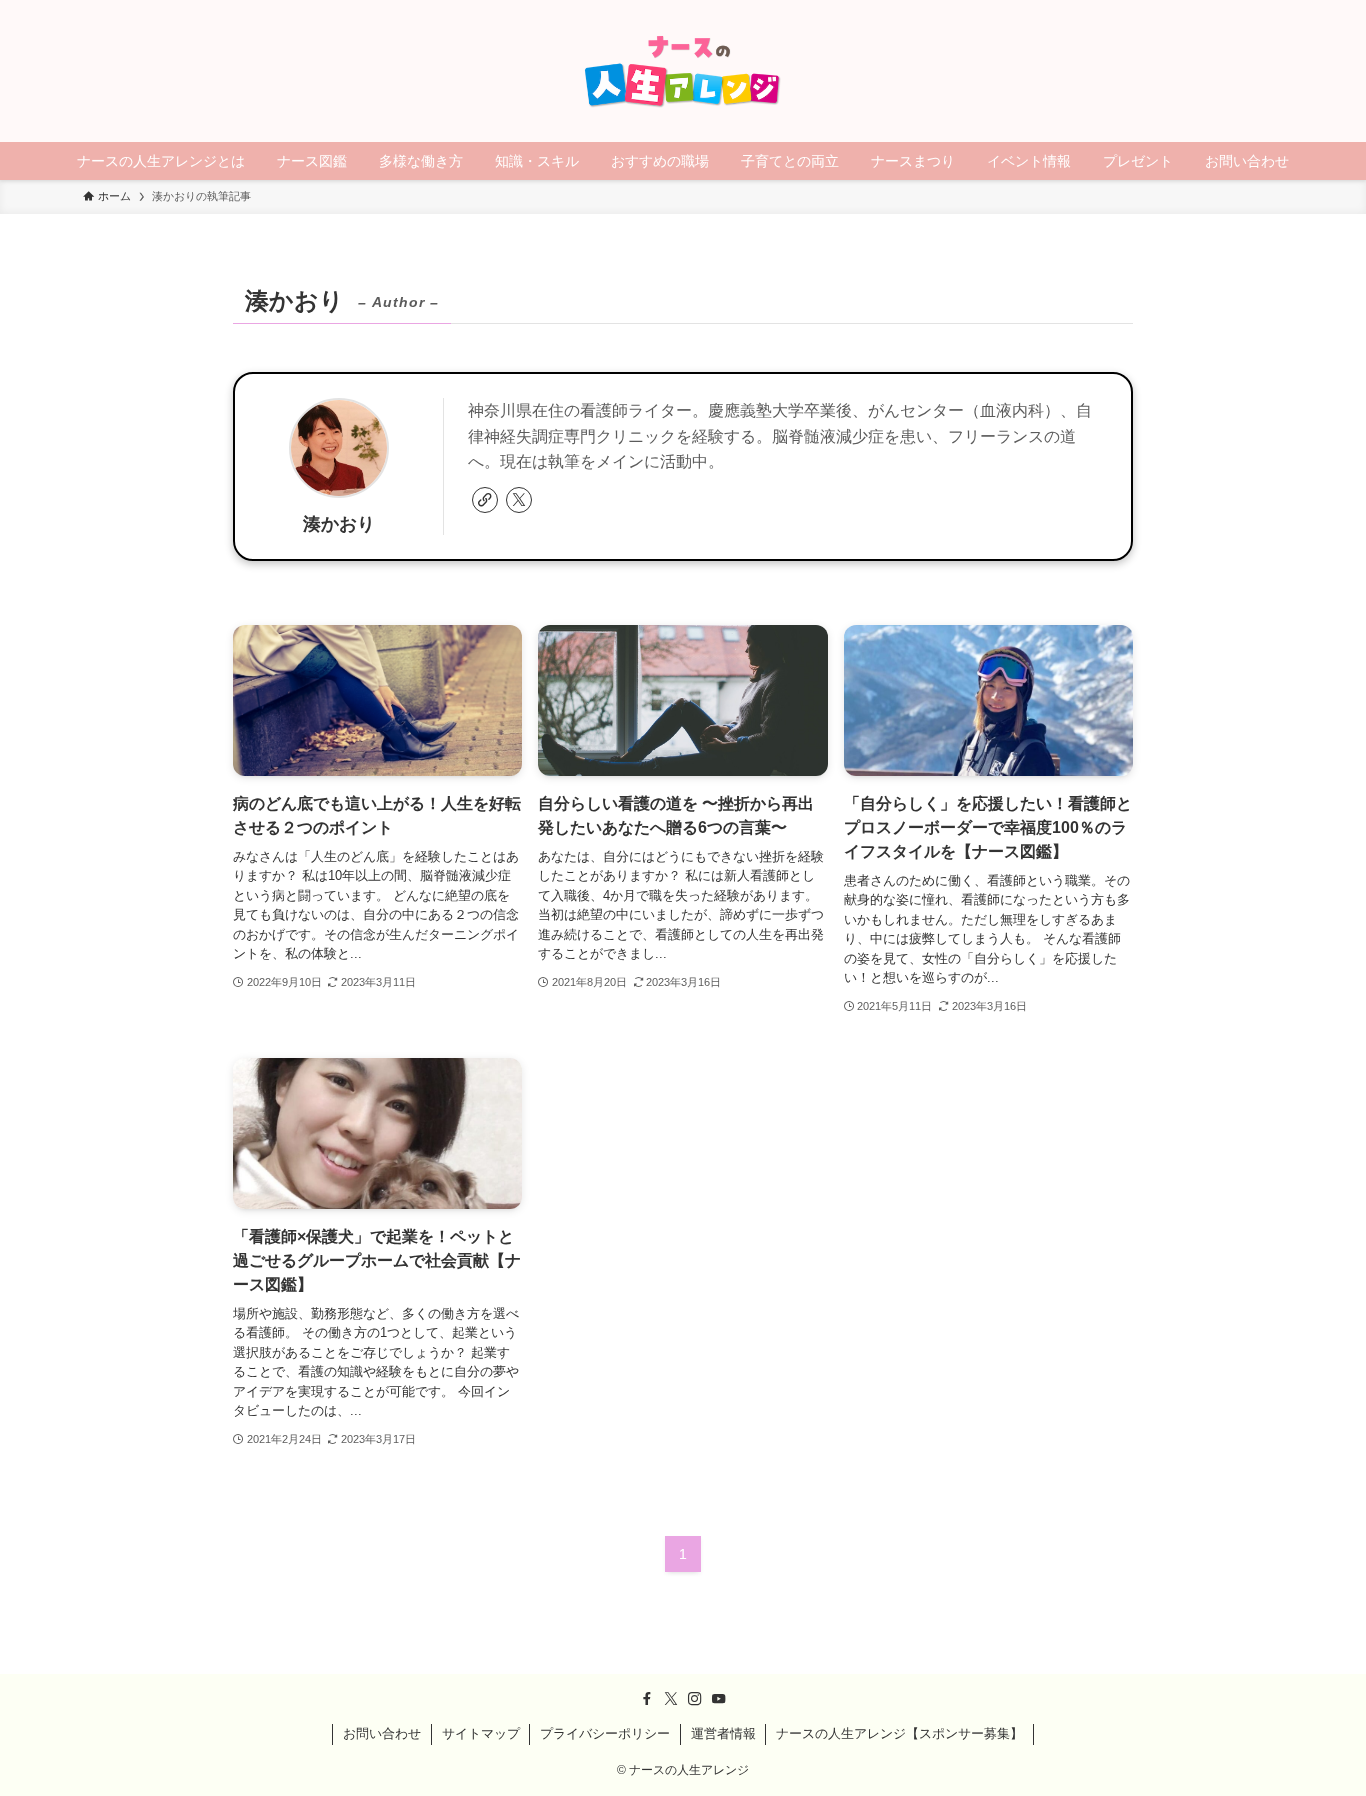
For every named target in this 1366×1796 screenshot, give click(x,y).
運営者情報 (723, 1733)
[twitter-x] (519, 500)
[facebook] (647, 1699)
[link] (485, 500)
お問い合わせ (382, 1733)
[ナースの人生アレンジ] (683, 71)
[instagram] (695, 1699)
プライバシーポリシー (605, 1733)
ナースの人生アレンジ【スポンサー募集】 (899, 1733)
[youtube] (719, 1699)
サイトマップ (481, 1733)
